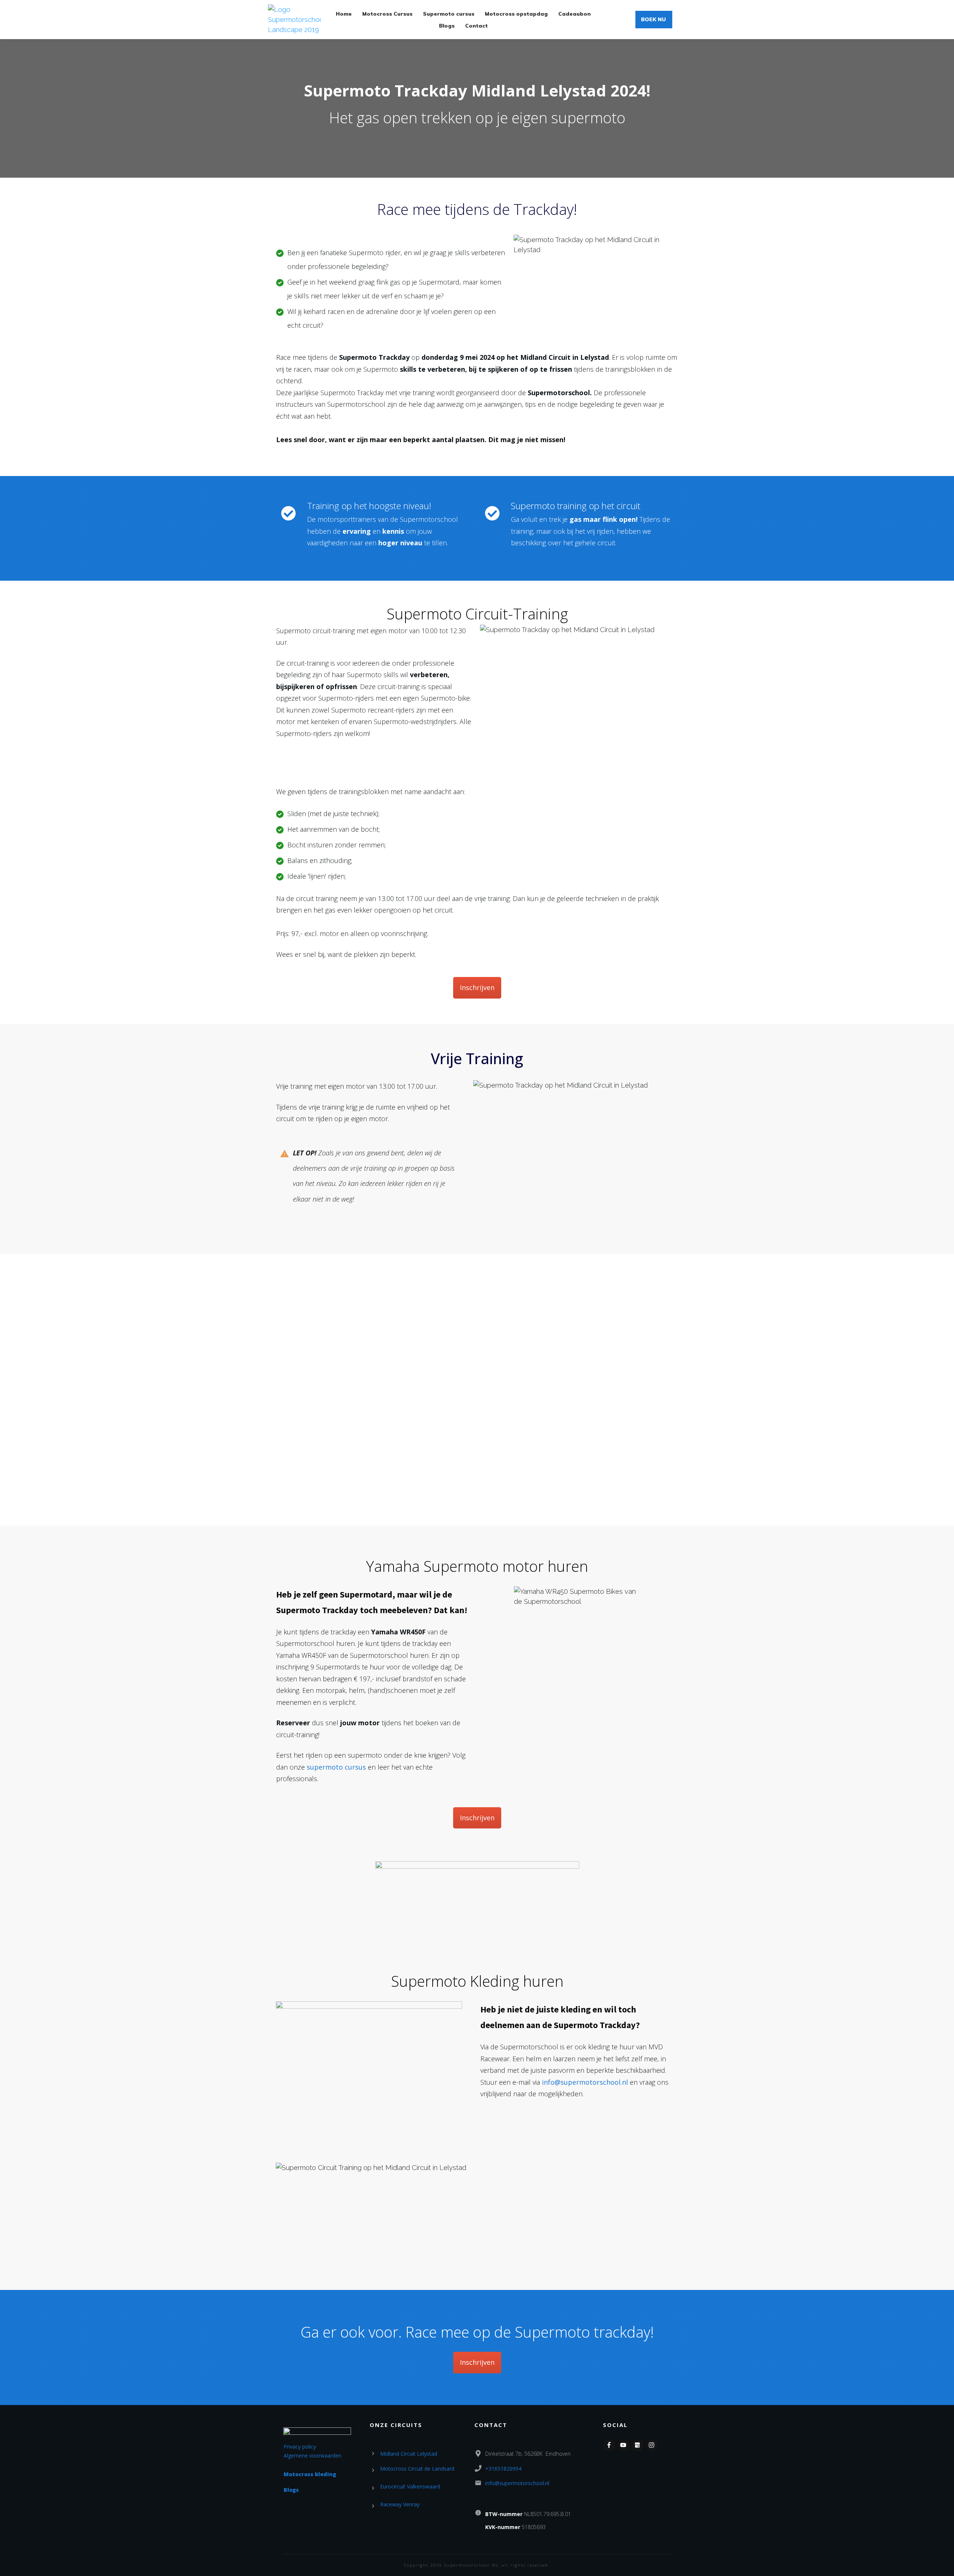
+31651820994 (503, 2469)
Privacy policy (300, 2447)
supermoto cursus (336, 1767)
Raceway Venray (400, 2504)
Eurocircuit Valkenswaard (410, 2486)
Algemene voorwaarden (312, 2456)
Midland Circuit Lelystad (409, 2454)
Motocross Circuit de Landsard (417, 2469)
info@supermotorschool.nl (585, 2082)
